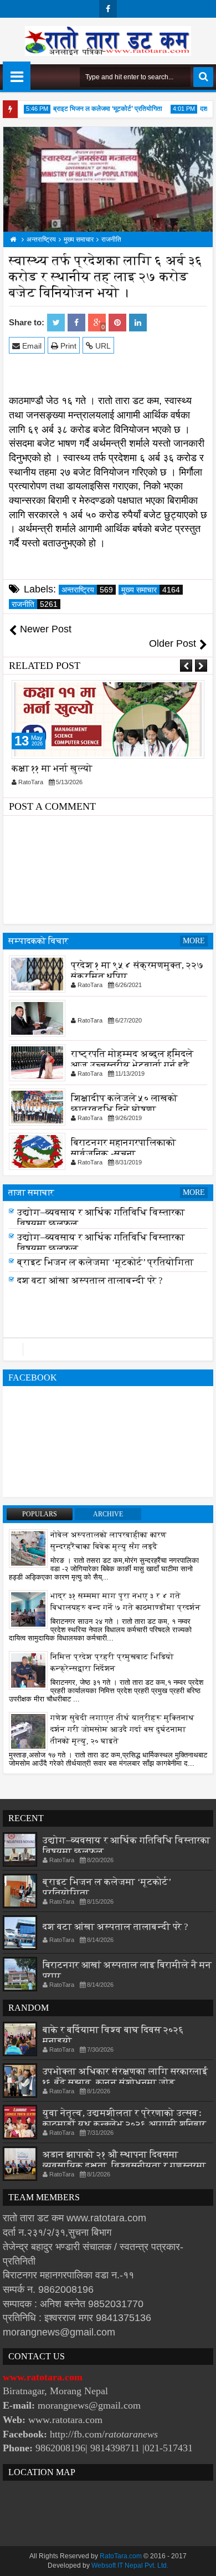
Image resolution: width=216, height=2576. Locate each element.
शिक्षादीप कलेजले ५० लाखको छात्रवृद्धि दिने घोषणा (124, 1104)
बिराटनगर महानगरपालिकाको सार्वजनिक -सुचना (124, 1148)
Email (31, 346)
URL (102, 346)
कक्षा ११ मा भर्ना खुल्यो (52, 768)
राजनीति (35, 604)
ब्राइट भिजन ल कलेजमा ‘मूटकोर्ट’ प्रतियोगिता (98, 109)
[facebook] (108, 9)
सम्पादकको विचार (38, 941)
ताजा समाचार (31, 1192)
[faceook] (108, 1350)
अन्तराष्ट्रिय (87, 590)
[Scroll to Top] (199, 2559)
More (194, 941)
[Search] (203, 77)
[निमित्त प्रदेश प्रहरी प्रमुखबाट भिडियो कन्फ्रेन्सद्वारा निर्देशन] (28, 1670)
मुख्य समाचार (151, 590)
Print (67, 346)
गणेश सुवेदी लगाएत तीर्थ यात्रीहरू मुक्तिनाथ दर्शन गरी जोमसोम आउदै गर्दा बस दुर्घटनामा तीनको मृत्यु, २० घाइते (122, 1729)
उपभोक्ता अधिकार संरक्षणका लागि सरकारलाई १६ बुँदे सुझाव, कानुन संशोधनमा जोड (125, 2077)
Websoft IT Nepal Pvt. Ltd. (130, 2565)
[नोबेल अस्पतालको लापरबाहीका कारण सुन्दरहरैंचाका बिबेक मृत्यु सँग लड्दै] (28, 1548)
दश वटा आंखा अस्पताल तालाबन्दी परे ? (90, 1284)
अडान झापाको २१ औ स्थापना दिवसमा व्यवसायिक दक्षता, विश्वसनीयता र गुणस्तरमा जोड (124, 2166)
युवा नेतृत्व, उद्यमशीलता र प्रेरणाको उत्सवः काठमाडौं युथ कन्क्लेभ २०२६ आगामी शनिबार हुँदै (124, 2124)
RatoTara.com (121, 2556)
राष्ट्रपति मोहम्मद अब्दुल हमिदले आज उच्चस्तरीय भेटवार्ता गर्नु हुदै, (132, 1059)
